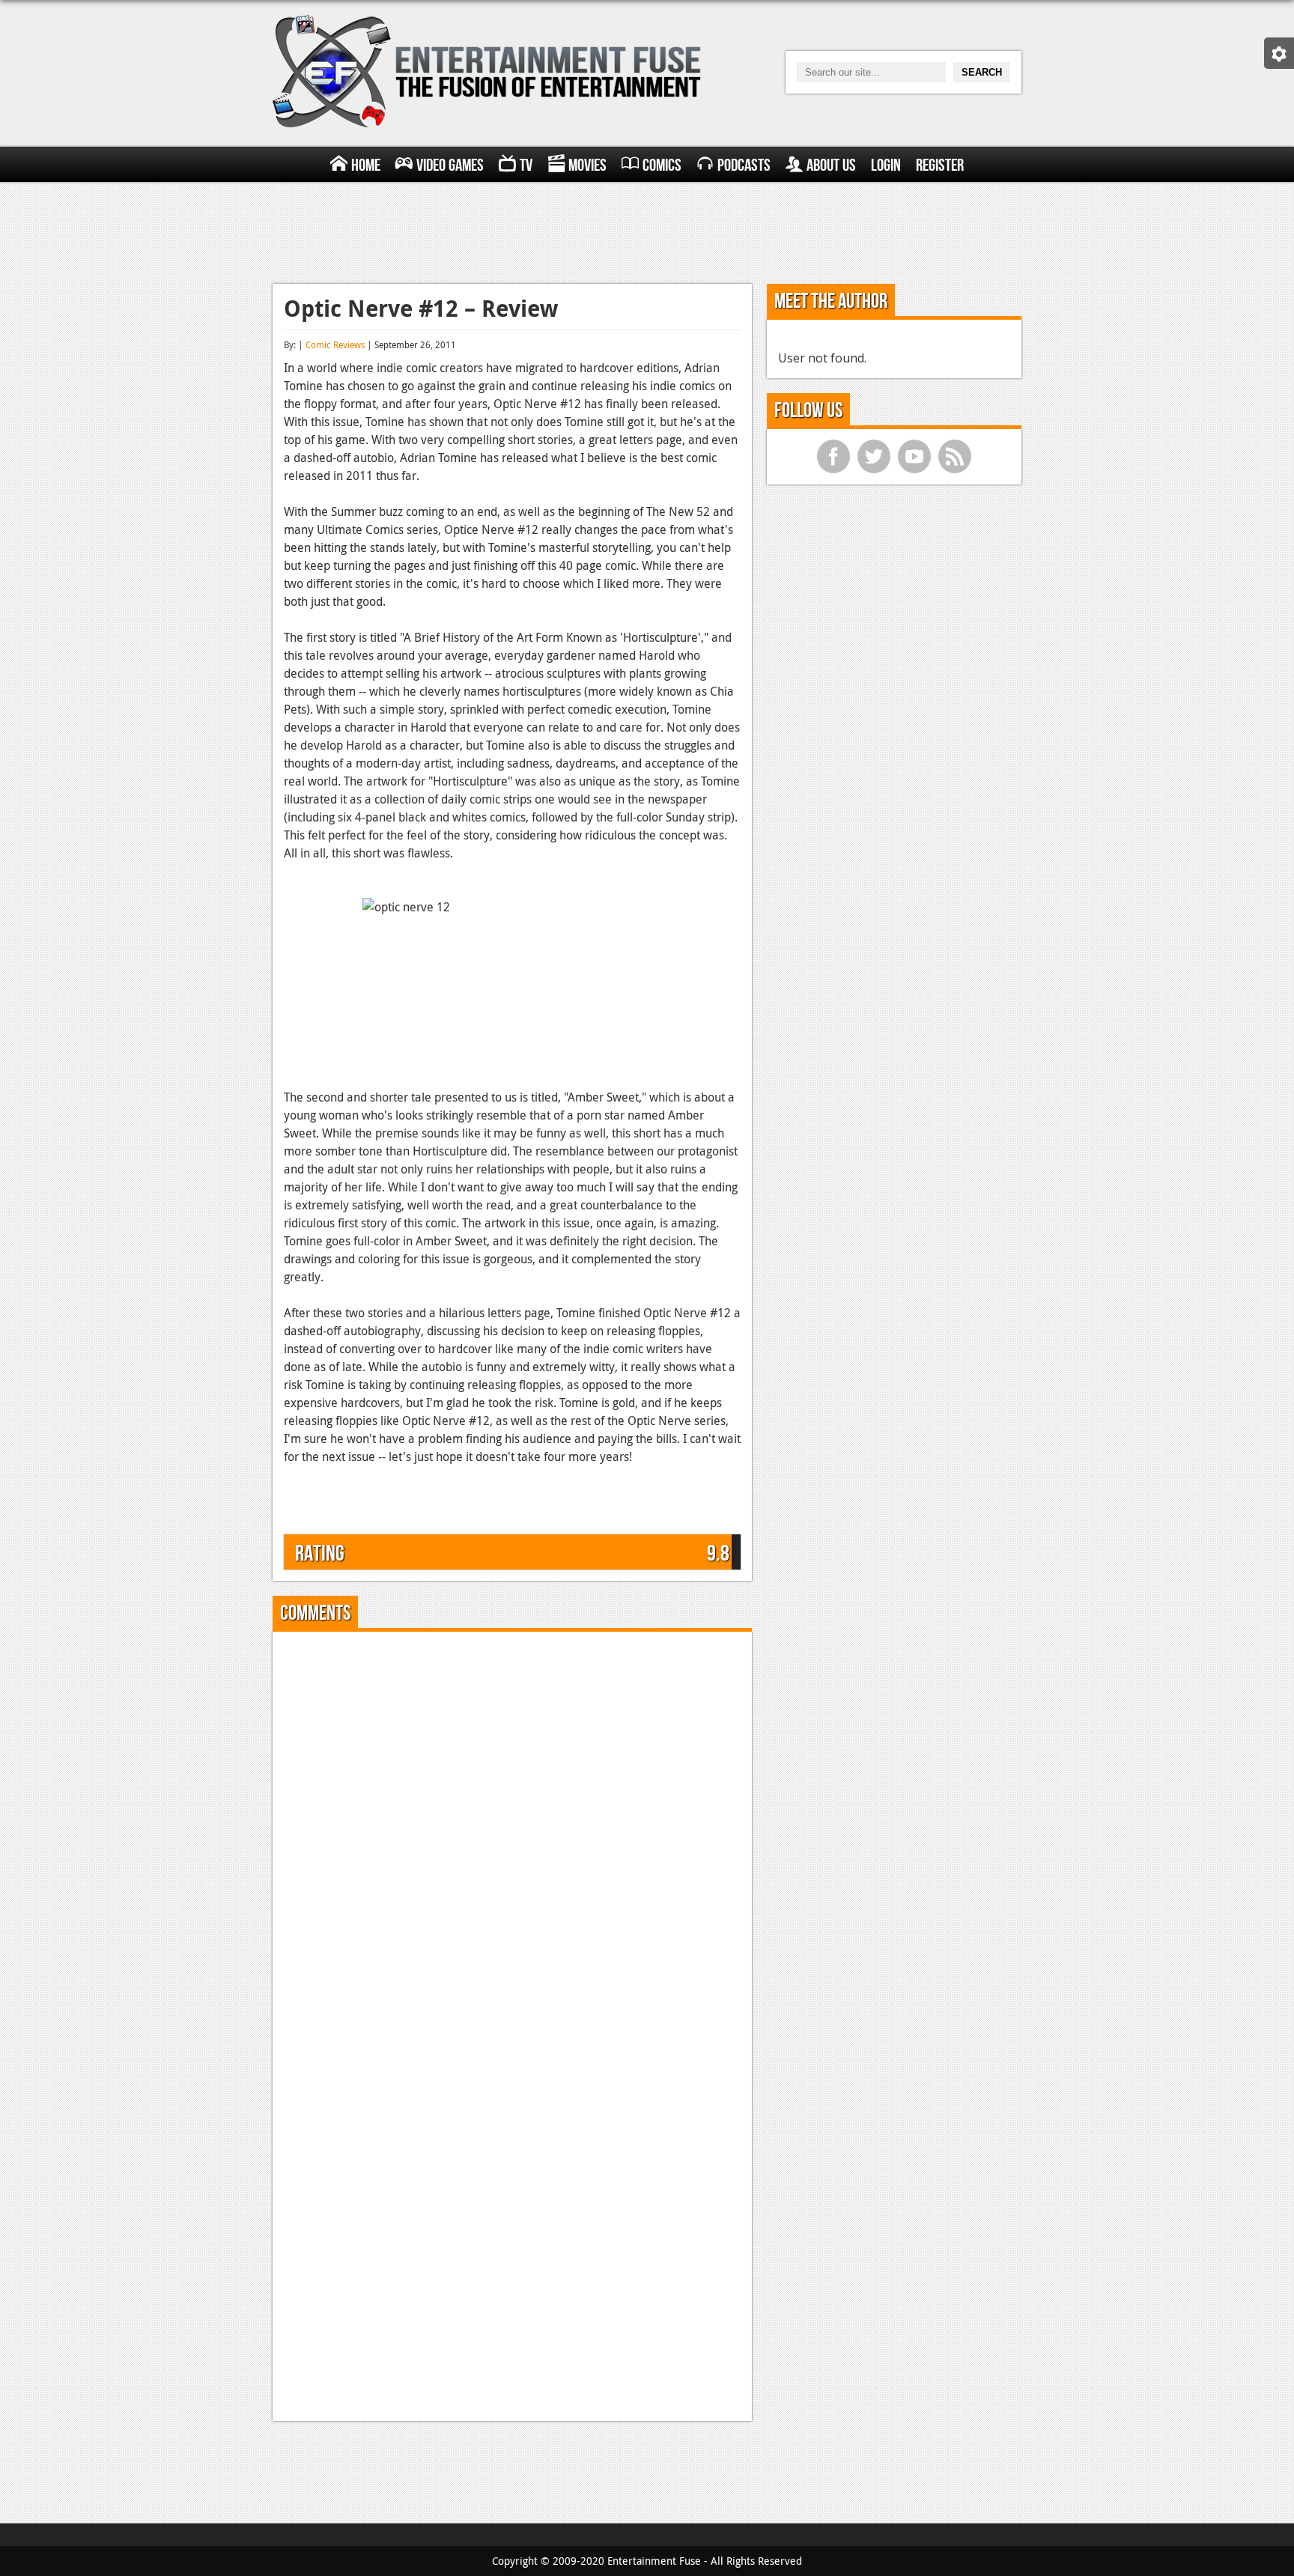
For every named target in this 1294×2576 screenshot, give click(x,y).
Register (940, 165)
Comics (662, 165)
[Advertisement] (647, 231)
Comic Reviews (335, 344)
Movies (587, 165)
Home (366, 165)
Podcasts (744, 165)
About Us (831, 165)
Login (886, 165)
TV (526, 165)
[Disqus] (512, 1830)
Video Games (450, 165)
